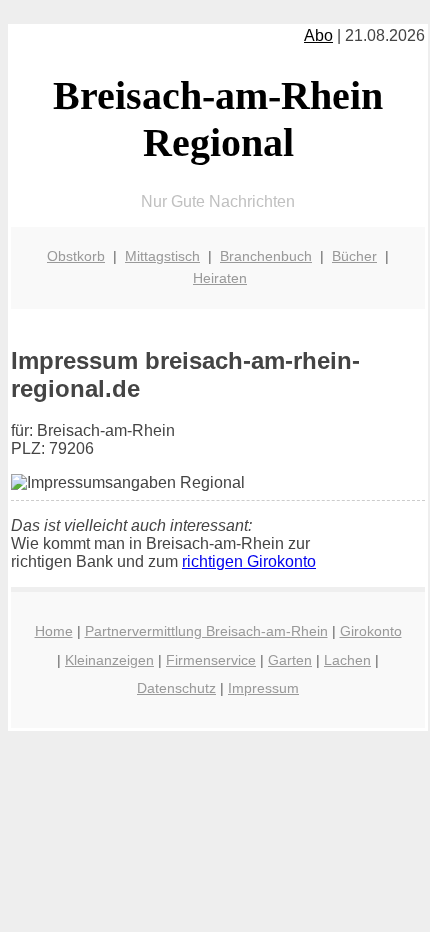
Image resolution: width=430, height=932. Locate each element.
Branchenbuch (266, 256)
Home (54, 631)
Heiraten (220, 278)
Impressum (263, 688)
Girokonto (371, 631)
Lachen (347, 660)
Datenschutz (176, 688)
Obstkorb (76, 256)
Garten (290, 660)
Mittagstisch (162, 256)
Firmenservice (211, 660)
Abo (318, 35)
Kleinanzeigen (109, 660)
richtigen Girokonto (249, 561)
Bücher (354, 256)
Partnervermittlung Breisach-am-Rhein (206, 631)
